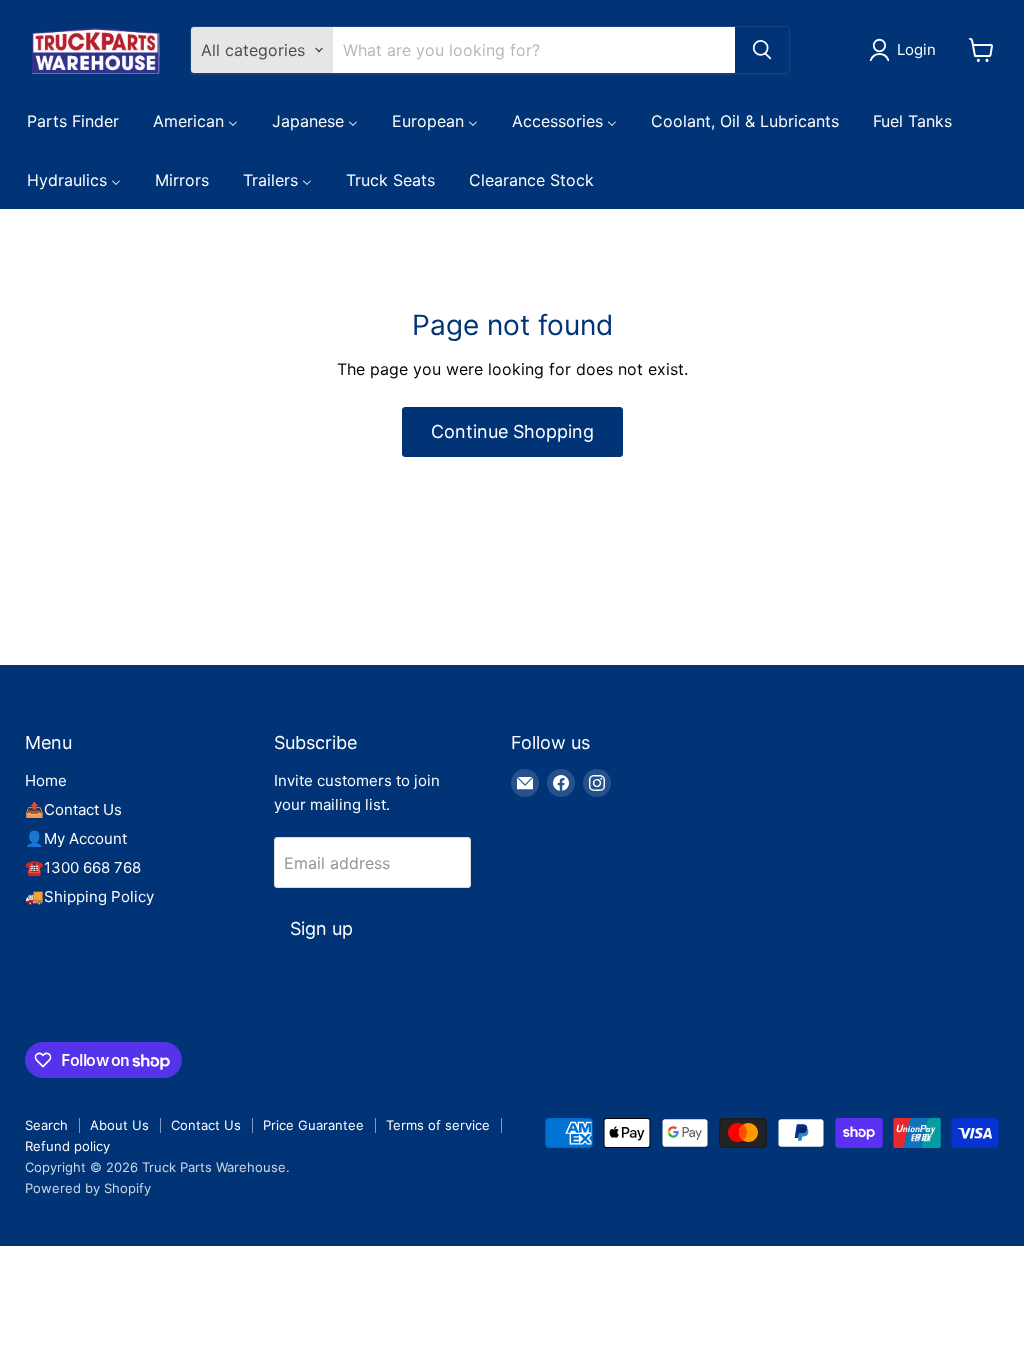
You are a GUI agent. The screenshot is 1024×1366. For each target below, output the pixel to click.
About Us (119, 1125)
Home (46, 780)
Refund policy (67, 1146)
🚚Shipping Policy (89, 896)
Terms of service (438, 1125)
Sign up (321, 928)
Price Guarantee (313, 1125)
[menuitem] (73, 120)
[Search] (762, 50)
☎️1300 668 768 (83, 867)
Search (46, 1125)
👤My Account (76, 838)
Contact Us (206, 1125)
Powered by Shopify (88, 1188)
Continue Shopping (512, 431)
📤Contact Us (73, 809)
